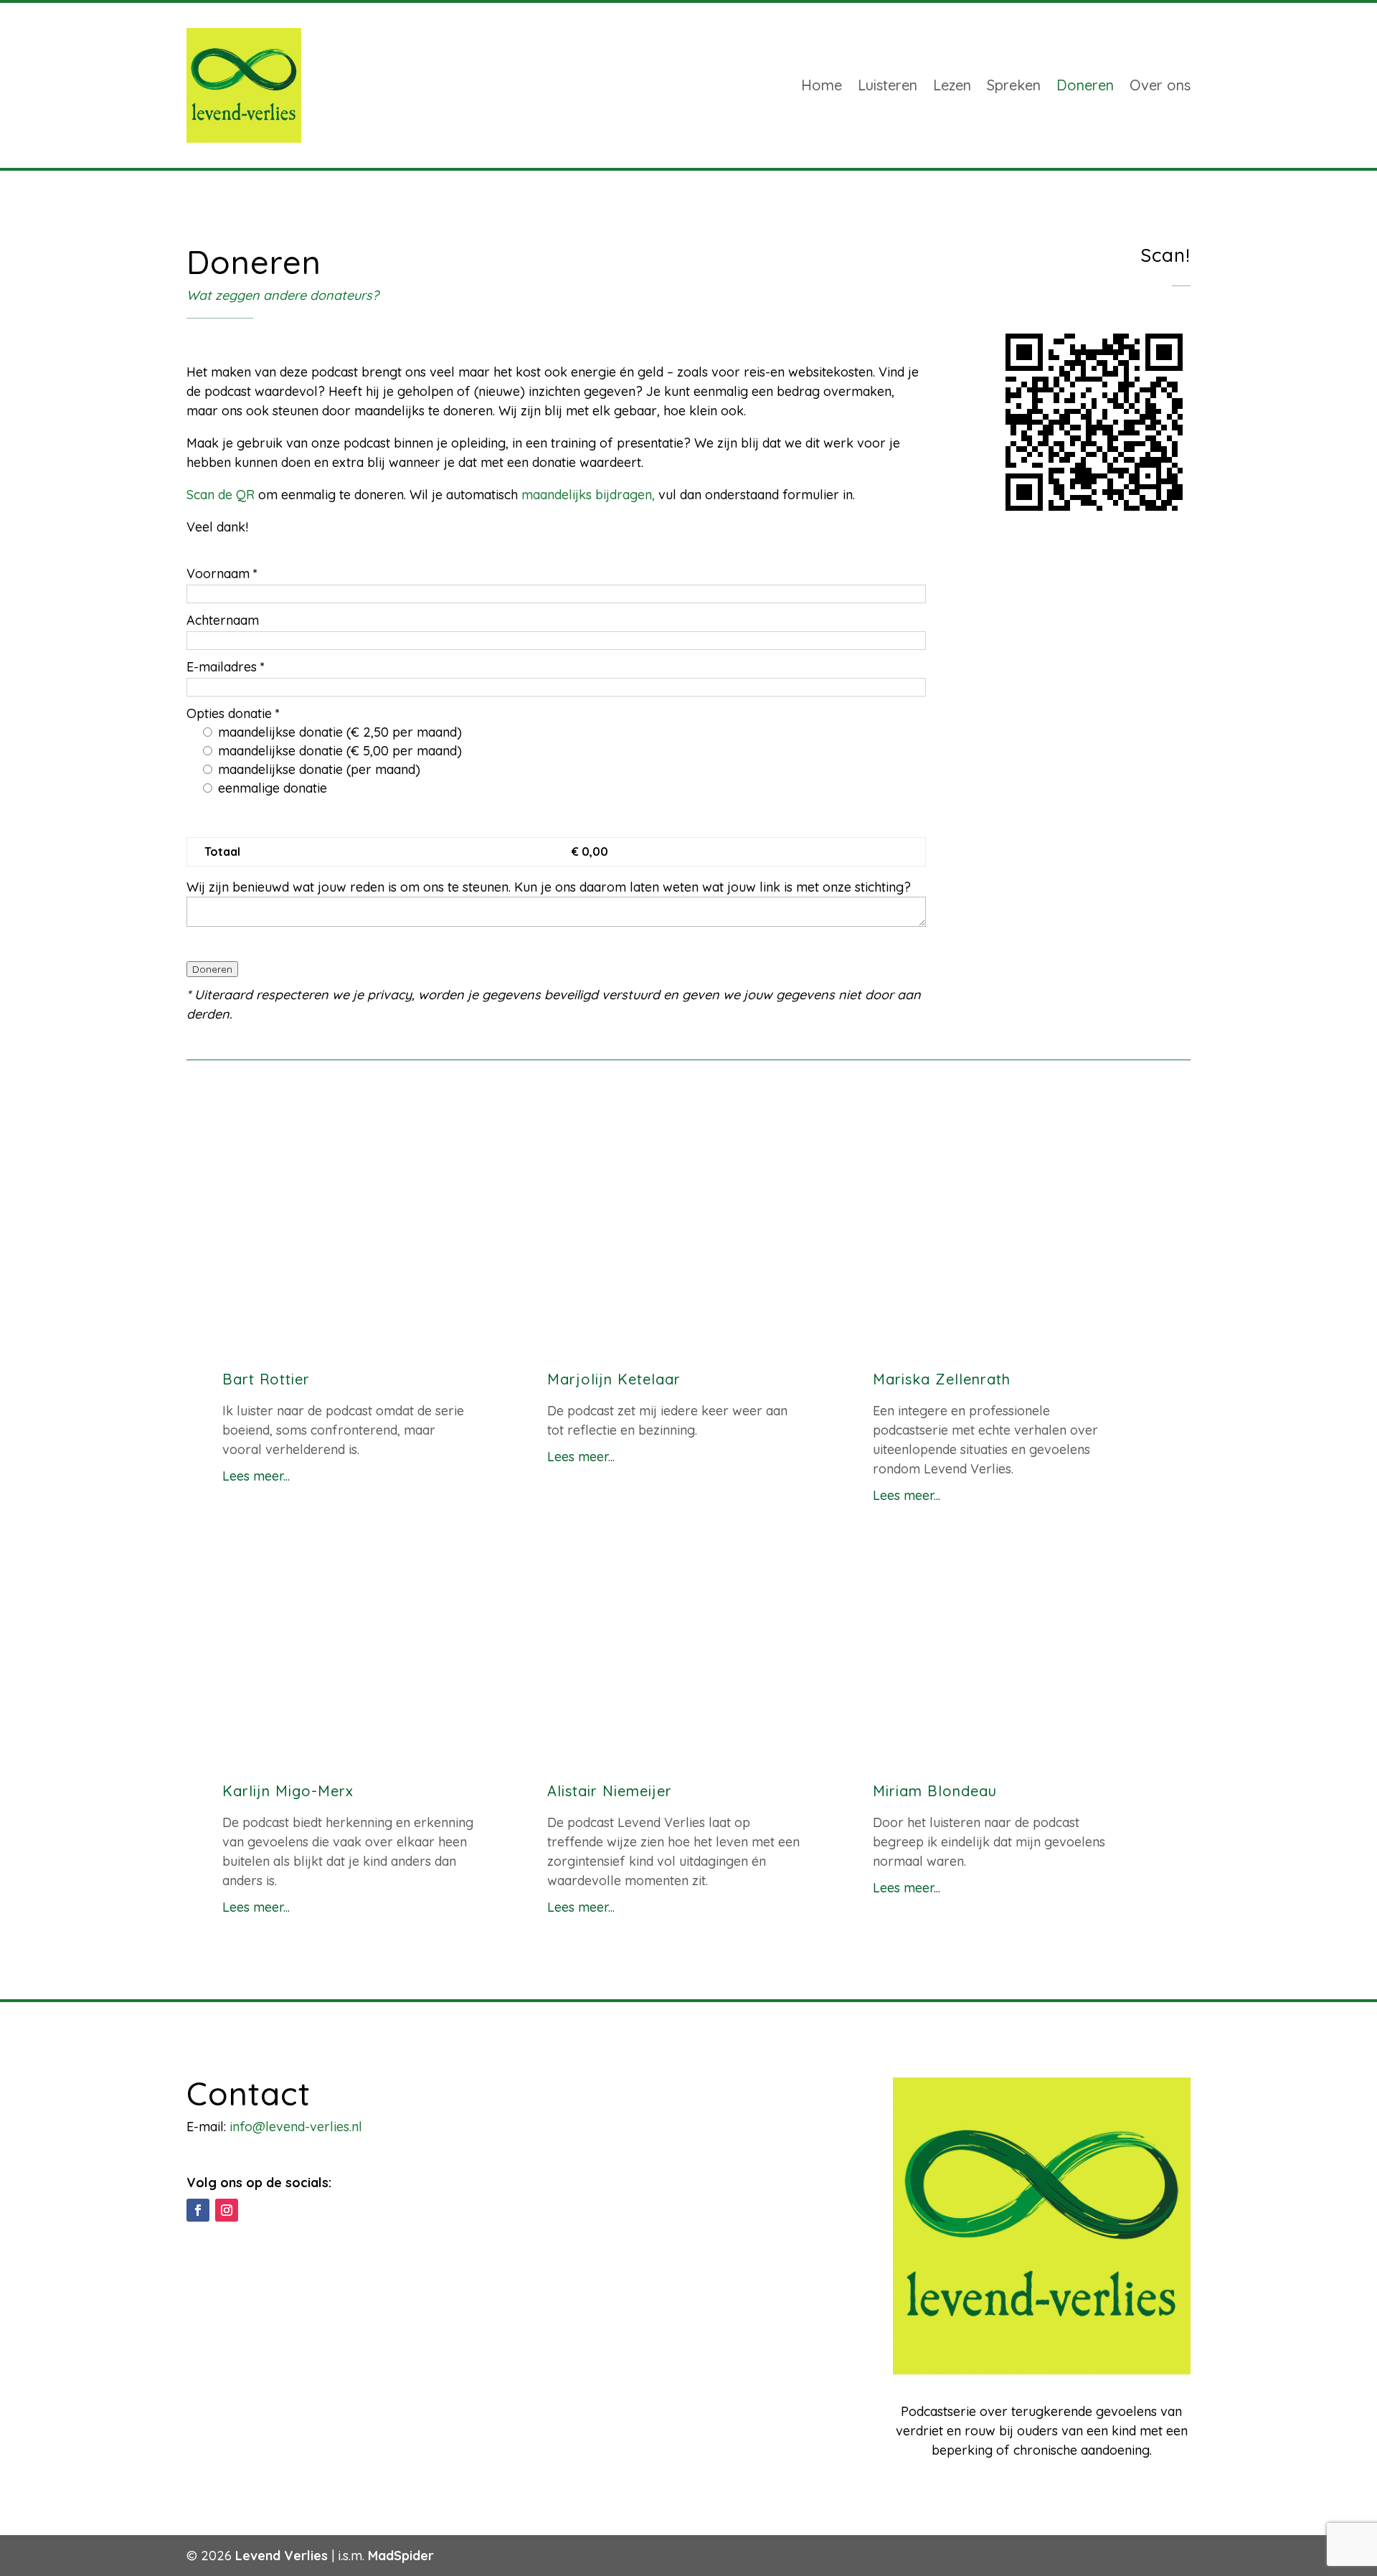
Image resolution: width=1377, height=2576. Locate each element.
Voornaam (222, 574)
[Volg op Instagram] (227, 2210)
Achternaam (223, 620)
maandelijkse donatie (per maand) (317, 769)
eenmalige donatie (271, 788)
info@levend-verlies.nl (296, 2127)
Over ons (1160, 85)
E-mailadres (226, 667)
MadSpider (401, 2556)
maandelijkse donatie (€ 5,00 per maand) (338, 751)
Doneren (1085, 85)
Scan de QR (221, 495)
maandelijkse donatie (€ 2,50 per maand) (338, 732)
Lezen (952, 85)
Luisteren (888, 85)
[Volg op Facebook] (198, 2210)
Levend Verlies (281, 2556)
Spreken (1014, 85)
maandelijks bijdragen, (588, 495)
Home (822, 85)
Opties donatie (233, 713)
